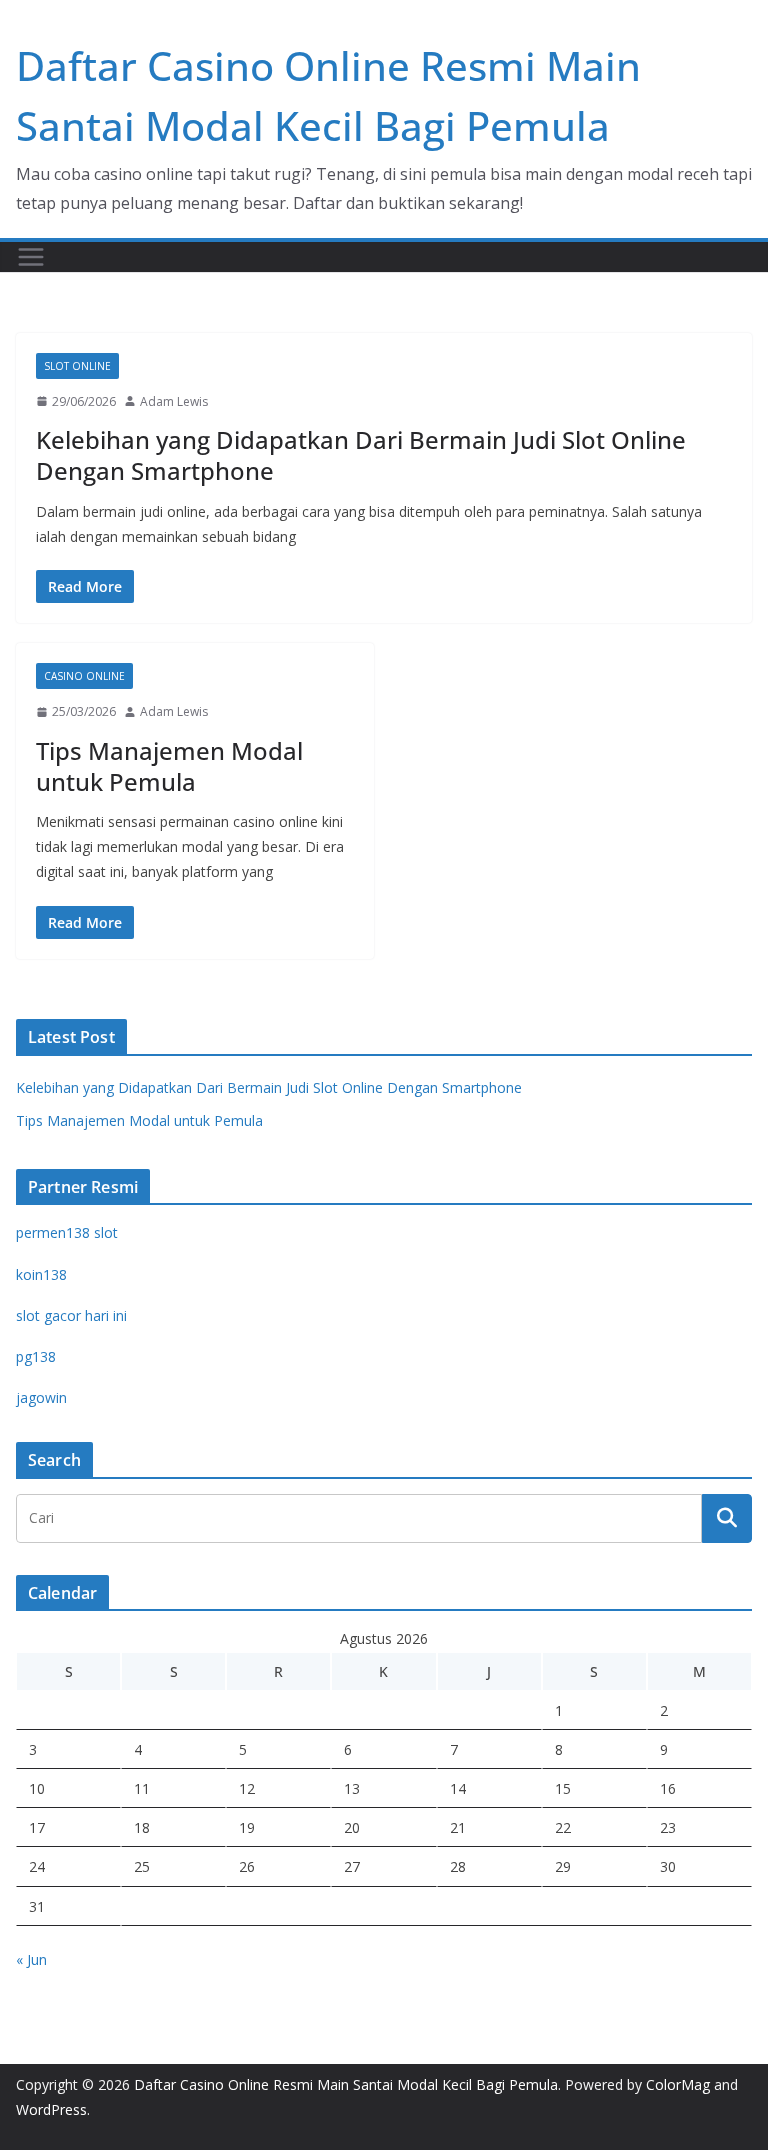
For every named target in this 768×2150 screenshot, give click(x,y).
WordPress (51, 2109)
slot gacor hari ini (71, 1315)
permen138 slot (67, 1232)
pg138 (36, 1356)
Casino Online (84, 676)
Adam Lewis (174, 401)
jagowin (41, 1397)
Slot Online (77, 366)
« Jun (31, 1959)
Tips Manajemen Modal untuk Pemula (169, 766)
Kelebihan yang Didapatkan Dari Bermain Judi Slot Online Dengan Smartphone (361, 455)
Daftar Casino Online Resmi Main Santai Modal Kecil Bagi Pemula (346, 2084)
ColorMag (678, 2084)
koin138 (41, 1274)
